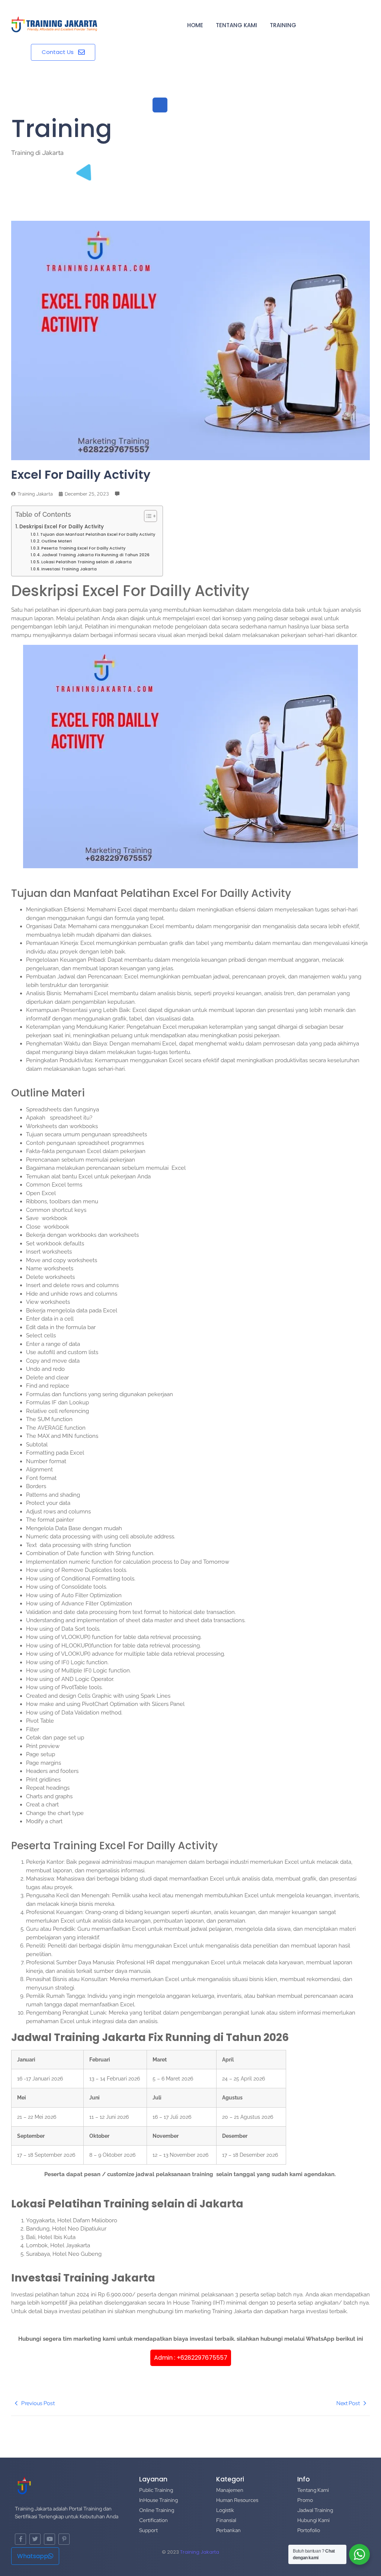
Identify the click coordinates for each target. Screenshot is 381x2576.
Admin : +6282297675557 (191, 2358)
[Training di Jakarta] (54, 25)
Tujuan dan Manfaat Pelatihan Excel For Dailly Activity (98, 534)
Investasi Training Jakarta (69, 569)
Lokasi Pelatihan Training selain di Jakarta (87, 562)
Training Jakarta (200, 2552)
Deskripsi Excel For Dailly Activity (62, 527)
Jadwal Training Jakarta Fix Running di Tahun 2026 (96, 555)
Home (195, 25)
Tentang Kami (236, 25)
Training (283, 25)
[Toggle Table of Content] (147, 516)
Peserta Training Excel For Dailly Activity (83, 548)
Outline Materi (57, 541)
